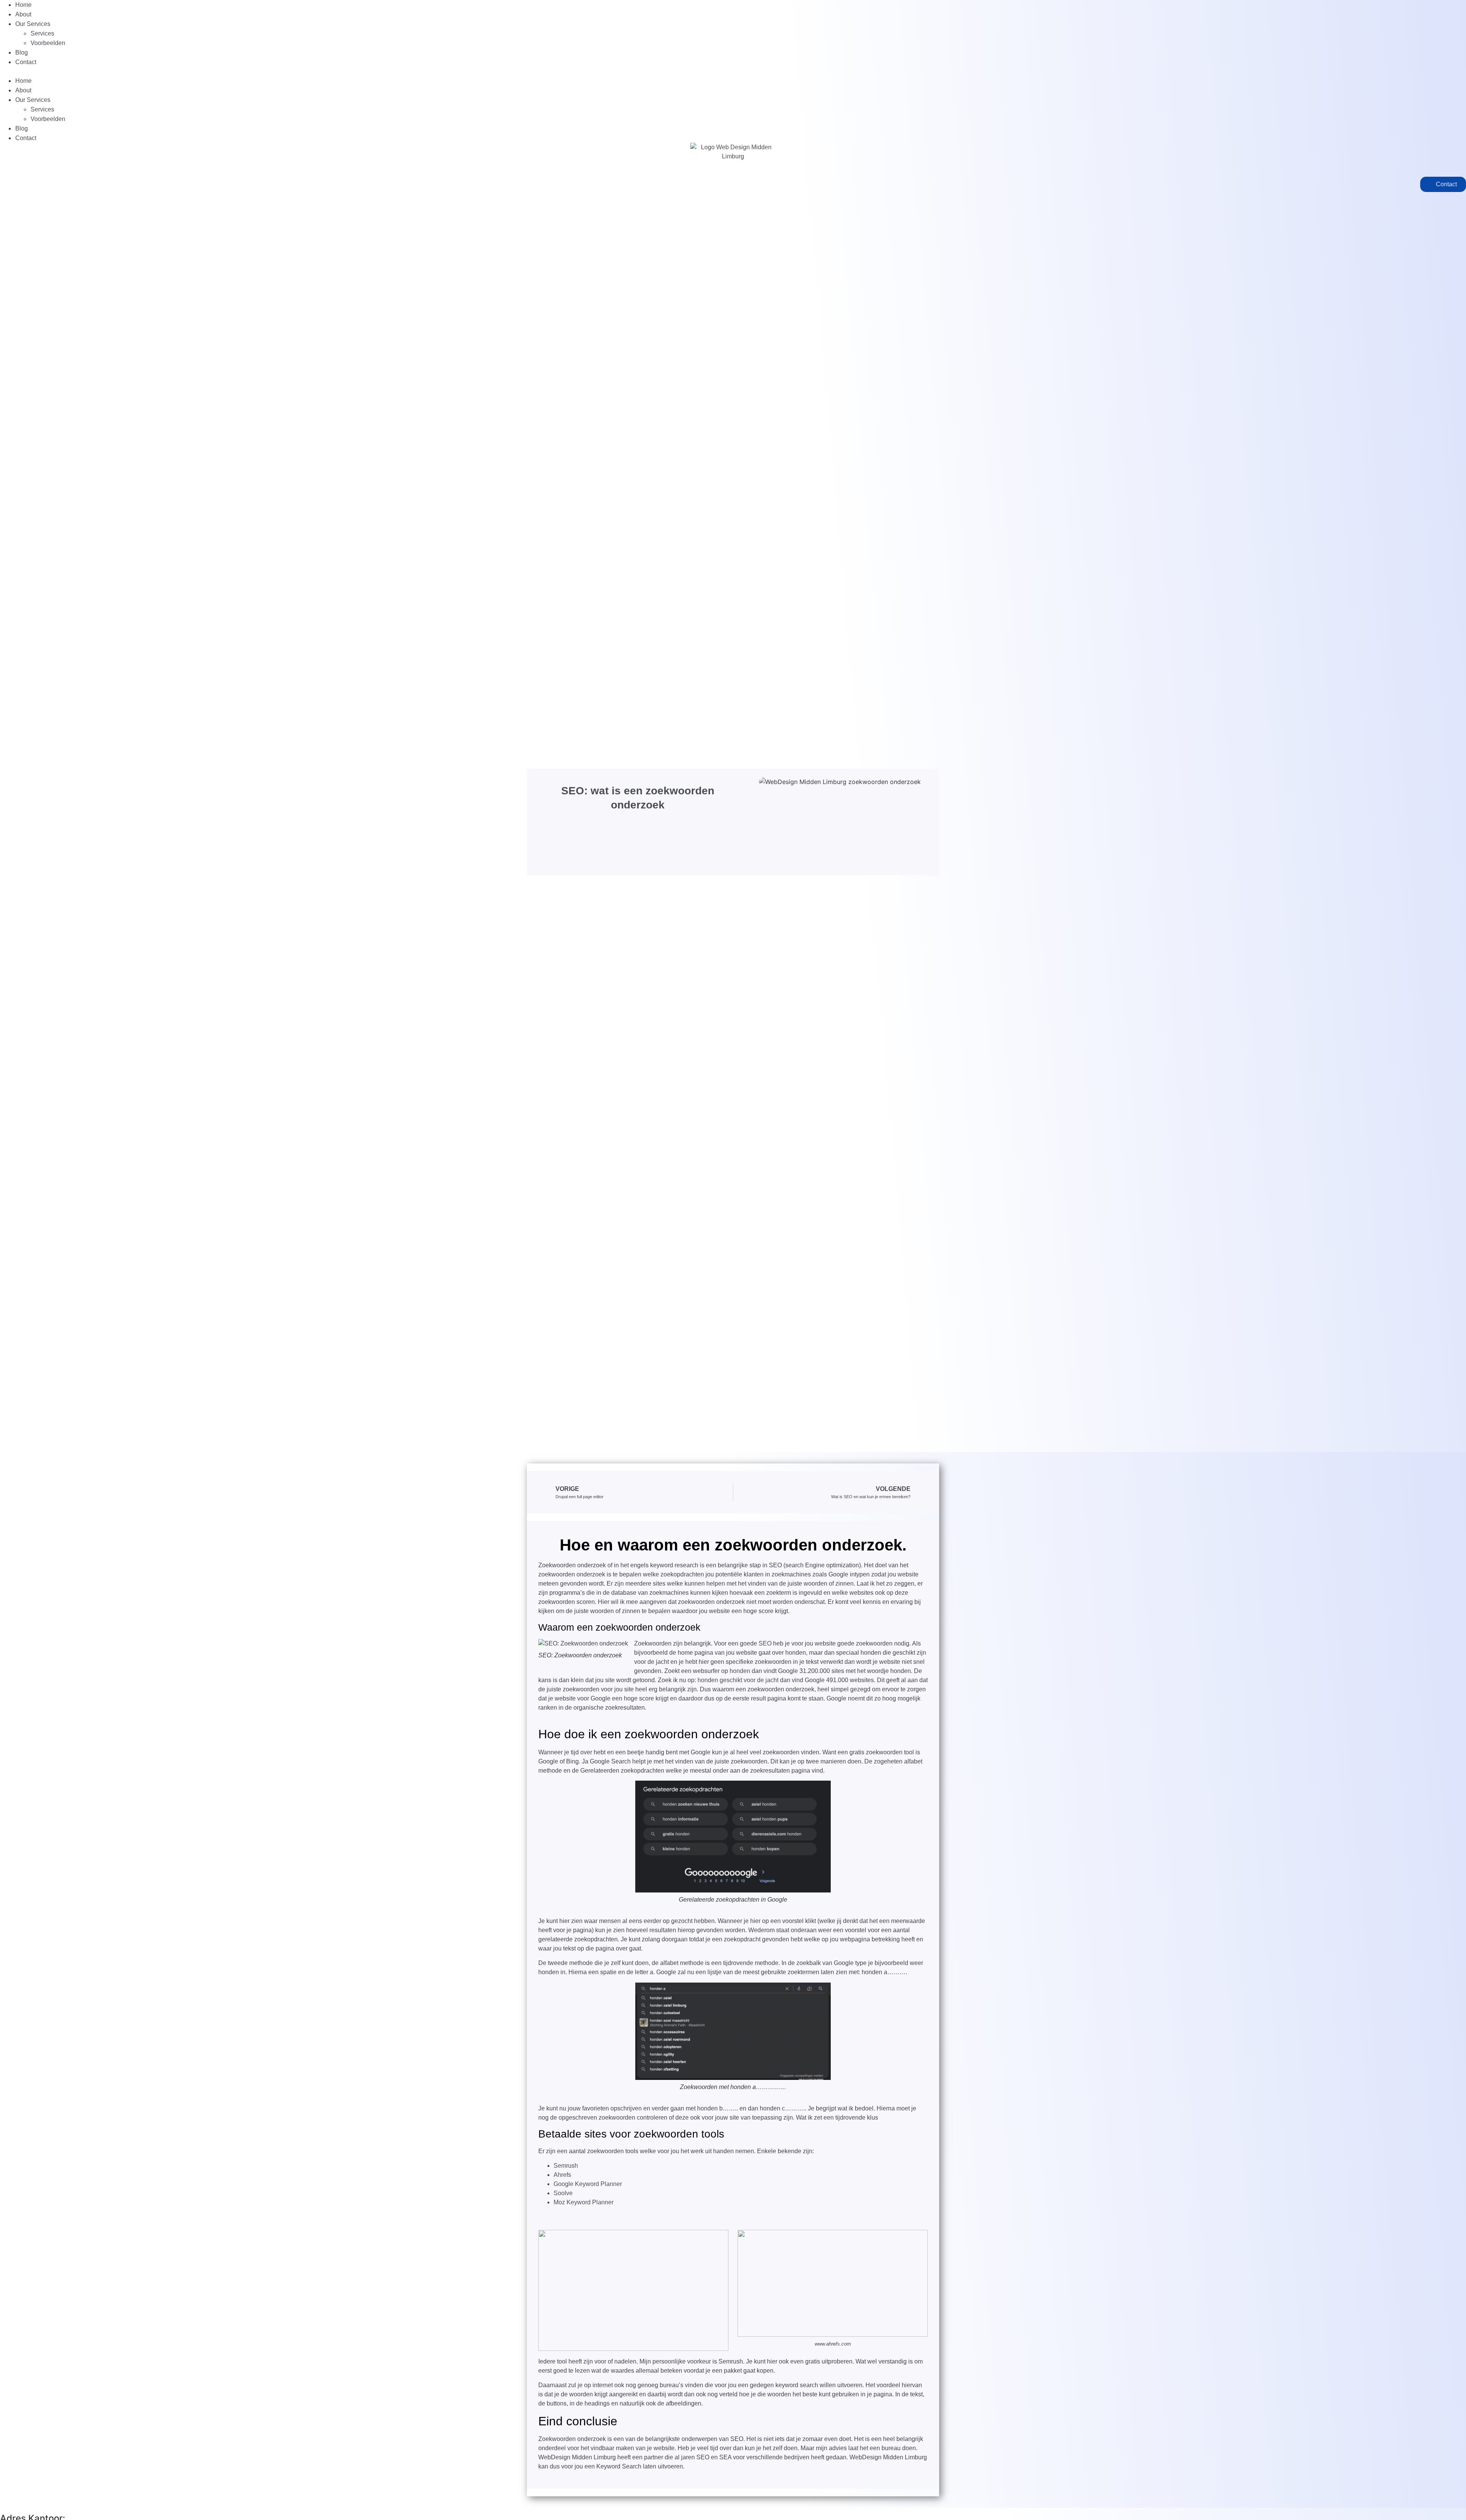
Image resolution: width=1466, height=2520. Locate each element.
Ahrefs (562, 2175)
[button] (733, 71)
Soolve (563, 2193)
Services (42, 33)
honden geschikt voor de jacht (738, 1680)
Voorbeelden (48, 43)
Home (23, 5)
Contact (26, 62)
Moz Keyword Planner (584, 2202)
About (23, 14)
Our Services (33, 24)
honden (740, 1671)
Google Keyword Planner (588, 2184)
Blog (22, 52)
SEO (765, 1643)
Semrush (566, 2166)
